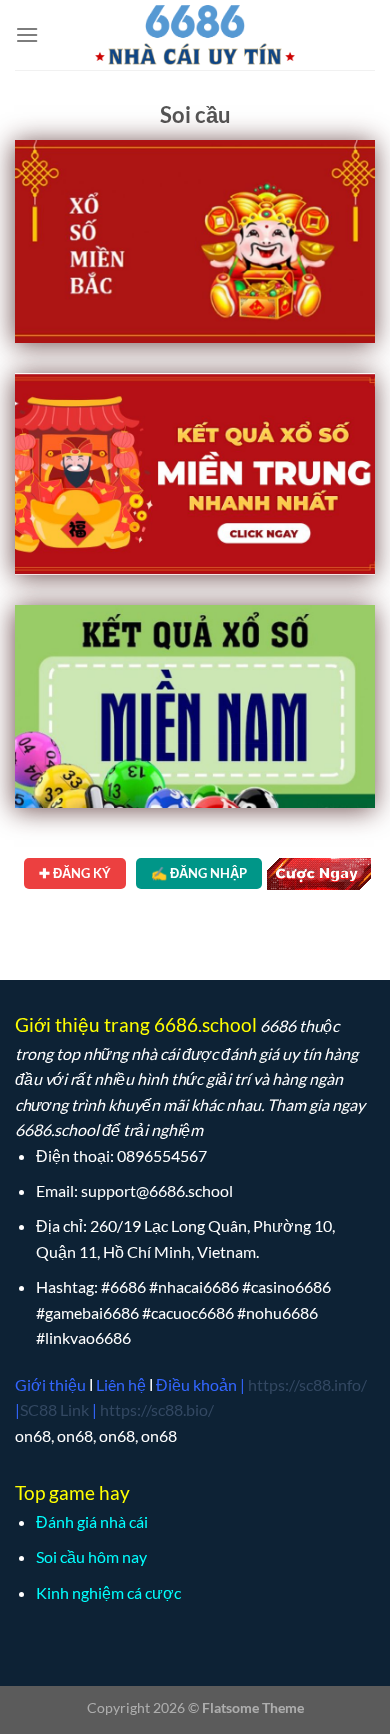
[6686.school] (195, 34)
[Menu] (27, 34)
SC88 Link (54, 1409)
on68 (33, 1435)
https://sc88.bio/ (157, 1409)
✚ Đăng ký (75, 873)
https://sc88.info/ (307, 1384)
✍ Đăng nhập (199, 873)
